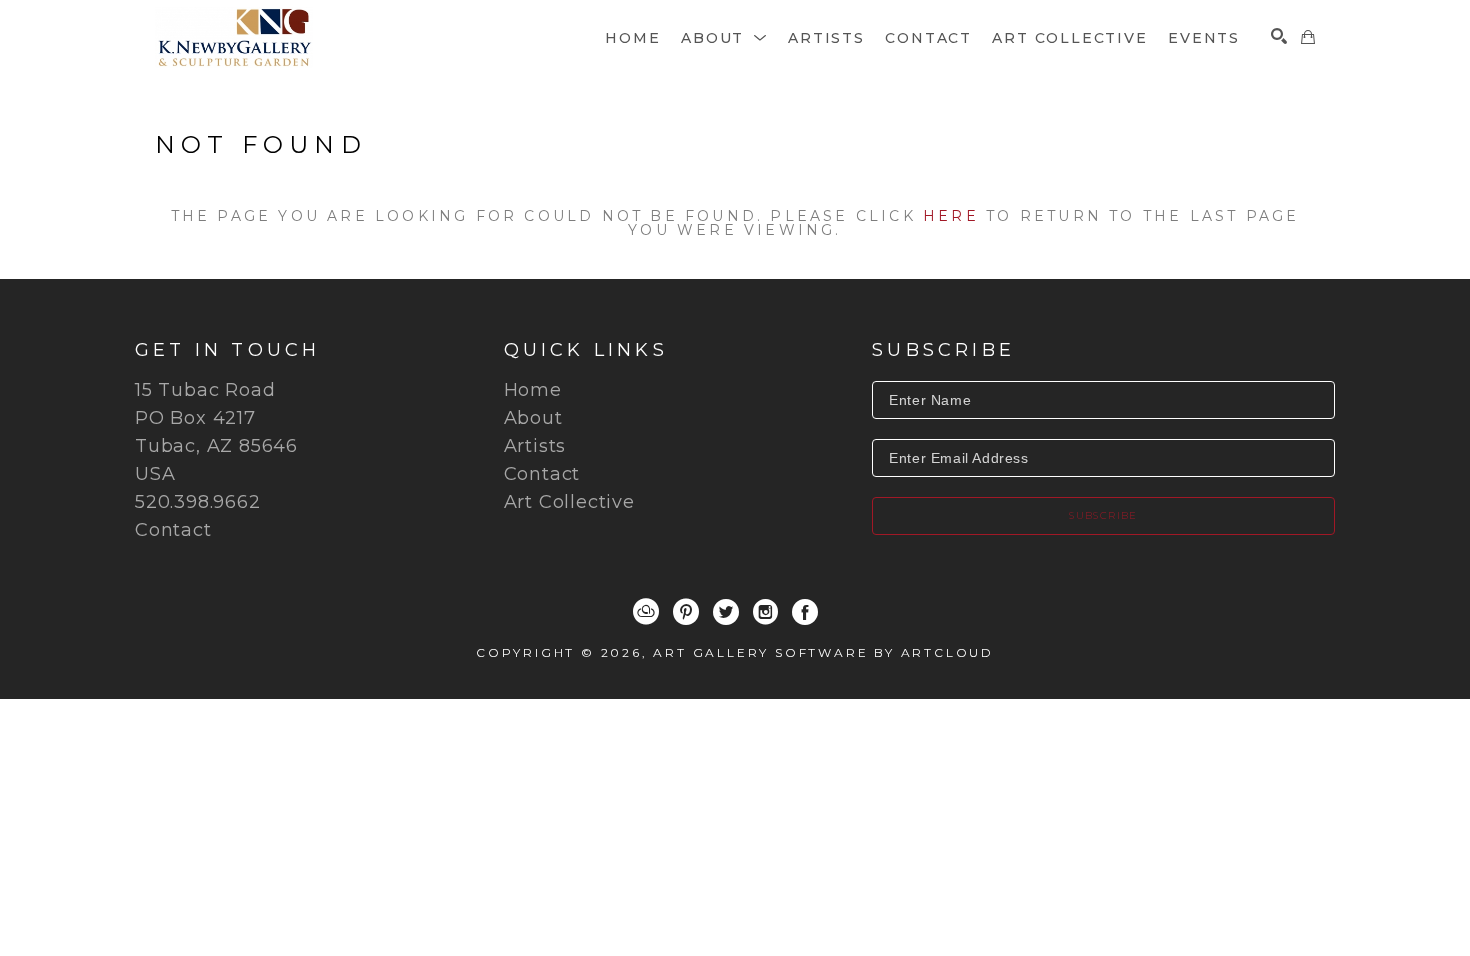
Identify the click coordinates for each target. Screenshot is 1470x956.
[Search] (1279, 36)
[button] (724, 38)
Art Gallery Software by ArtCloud (823, 652)
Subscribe (1103, 515)
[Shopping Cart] (1308, 37)
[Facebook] (805, 612)
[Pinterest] (686, 612)
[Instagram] (765, 612)
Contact (173, 530)
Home (533, 390)
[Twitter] (726, 612)
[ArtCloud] (646, 612)
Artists (535, 446)
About (533, 418)
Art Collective (569, 502)
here (951, 216)
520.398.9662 (198, 502)
